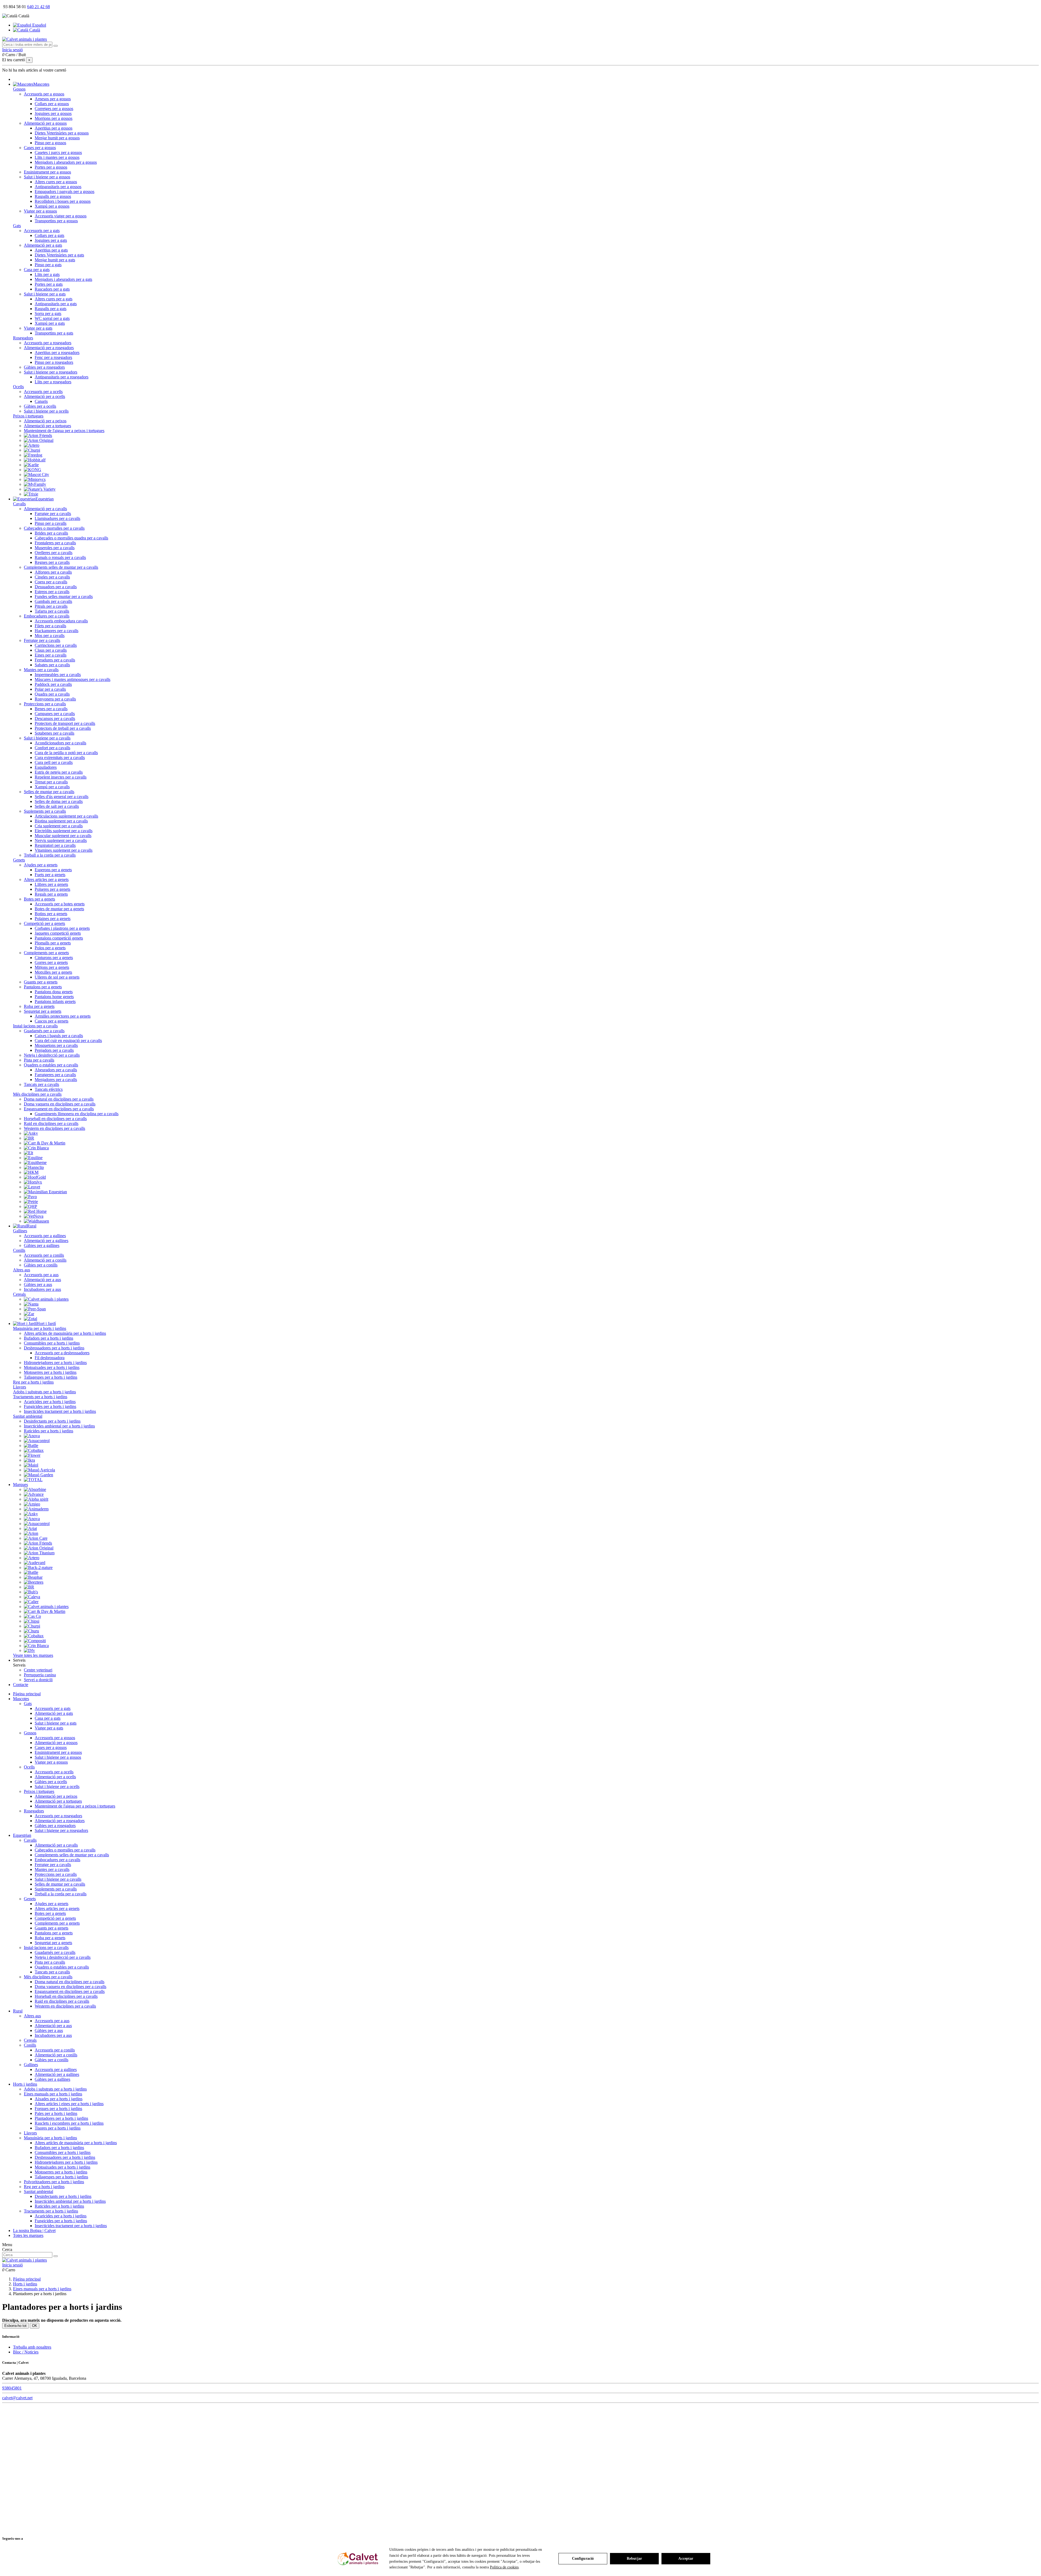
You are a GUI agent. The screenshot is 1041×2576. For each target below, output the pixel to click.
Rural (18, 2011)
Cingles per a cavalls (52, 577)
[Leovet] (32, 1187)
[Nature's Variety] (40, 489)
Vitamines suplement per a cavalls (64, 850)
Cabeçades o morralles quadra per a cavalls (71, 538)
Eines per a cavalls (51, 655)
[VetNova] (34, 1216)
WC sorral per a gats (52, 318)
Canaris (41, 401)
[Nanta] (31, 1304)
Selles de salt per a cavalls (57, 806)
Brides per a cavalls (51, 533)
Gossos (19, 89)
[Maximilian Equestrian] (45, 1192)
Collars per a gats (49, 235)
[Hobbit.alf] (35, 460)
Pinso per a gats (48, 265)
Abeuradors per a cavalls (56, 1070)
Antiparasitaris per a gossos (58, 187)
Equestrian (22, 1835)
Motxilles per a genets (53, 972)
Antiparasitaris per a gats (56, 304)
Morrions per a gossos (54, 118)
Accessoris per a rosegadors (48, 343)
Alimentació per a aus (42, 1280)
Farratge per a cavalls (53, 514)
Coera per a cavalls (51, 582)
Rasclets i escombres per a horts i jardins (69, 2123)
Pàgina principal (27, 1694)
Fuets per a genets (50, 875)
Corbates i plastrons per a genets (62, 928)
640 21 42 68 (38, 7)
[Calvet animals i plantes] (46, 1299)
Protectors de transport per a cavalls (65, 723)
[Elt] (28, 1153)
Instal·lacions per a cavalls (35, 1026)
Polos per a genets (50, 948)
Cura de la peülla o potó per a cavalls (66, 753)
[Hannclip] (34, 1167)
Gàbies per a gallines (42, 1245)
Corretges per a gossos (54, 109)
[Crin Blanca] (36, 1148)
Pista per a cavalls (39, 1060)
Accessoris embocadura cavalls (61, 621)
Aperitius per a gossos (54, 128)
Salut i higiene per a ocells (46, 411)
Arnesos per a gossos (53, 99)
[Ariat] (30, 1528)
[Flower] (32, 1455)
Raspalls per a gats (51, 309)
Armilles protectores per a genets (63, 1016)
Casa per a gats (37, 270)
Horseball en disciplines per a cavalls (55, 1119)
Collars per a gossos (52, 104)
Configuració (583, 2559)
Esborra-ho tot (15, 2326)
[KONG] (33, 470)
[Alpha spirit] (36, 1499)
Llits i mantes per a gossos (57, 157)
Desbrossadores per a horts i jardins (54, 1348)
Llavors (20, 1387)
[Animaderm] (36, 1509)
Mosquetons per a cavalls (56, 1045)
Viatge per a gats (38, 328)
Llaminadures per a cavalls (57, 518)
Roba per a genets (39, 1006)
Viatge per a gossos (40, 211)
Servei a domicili (38, 1680)
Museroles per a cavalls (55, 548)
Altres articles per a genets (46, 879)
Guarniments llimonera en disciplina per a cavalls (77, 1114)
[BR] (29, 1138)
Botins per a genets (51, 914)
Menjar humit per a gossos (57, 138)
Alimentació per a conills (45, 1260)
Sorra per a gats (48, 313)
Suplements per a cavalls (45, 811)
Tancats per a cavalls (41, 1084)
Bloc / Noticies (26, 2352)
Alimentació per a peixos (45, 421)
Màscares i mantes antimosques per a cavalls (73, 679)
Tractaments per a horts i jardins (40, 1397)
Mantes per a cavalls (41, 670)
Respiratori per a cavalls (55, 845)
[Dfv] (29, 1650)
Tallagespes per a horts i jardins (51, 1377)
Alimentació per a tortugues (47, 426)
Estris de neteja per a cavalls (59, 772)
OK (35, 2326)
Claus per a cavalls (51, 650)
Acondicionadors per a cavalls (60, 743)
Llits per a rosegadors (53, 382)
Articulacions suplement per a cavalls (66, 816)
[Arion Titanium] (39, 1553)
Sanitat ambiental (28, 1416)
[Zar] (29, 1314)
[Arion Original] (39, 440)
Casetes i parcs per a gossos (58, 152)
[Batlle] (31, 1445)
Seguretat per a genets (43, 1011)
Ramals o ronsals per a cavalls (60, 557)
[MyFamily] (35, 484)
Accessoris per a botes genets (60, 904)
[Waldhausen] (36, 1221)
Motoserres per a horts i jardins (50, 1372)
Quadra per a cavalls (52, 694)
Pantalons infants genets (55, 1001)
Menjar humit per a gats (55, 260)
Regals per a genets (51, 894)
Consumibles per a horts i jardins (52, 1343)
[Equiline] (33, 1158)
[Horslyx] (33, 1182)
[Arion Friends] (38, 435)
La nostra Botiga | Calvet (34, 2231)
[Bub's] (31, 1592)
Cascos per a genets (52, 1021)
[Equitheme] (35, 1162)
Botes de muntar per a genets (59, 909)
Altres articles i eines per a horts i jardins (69, 2104)
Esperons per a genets (53, 870)
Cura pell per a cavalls (54, 762)
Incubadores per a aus (42, 1289)
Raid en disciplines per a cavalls (51, 1123)
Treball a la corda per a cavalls (50, 855)
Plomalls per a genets (53, 943)
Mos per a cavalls (50, 636)
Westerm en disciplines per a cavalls (54, 1128)
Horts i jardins (25, 2084)
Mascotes (21, 1699)
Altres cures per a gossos (56, 182)
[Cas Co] (32, 1616)
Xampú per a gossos (52, 206)
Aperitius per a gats (51, 250)
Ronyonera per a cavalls (55, 699)
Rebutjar (634, 2559)
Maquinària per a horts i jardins (40, 1328)
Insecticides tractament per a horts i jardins (60, 1411)
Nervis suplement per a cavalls (61, 840)
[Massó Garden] (38, 1475)
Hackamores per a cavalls (57, 631)
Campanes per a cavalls (55, 714)
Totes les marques (28, 2235)
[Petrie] (31, 1202)
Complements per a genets (46, 953)
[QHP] (30, 1206)
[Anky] (31, 1133)
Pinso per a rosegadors (54, 362)
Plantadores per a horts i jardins (61, 2118)
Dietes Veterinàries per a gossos (62, 133)
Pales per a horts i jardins (56, 2113)
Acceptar (686, 2559)
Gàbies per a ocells (40, 406)
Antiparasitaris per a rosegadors (62, 377)
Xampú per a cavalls (52, 787)
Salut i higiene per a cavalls (47, 738)
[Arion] (31, 1533)
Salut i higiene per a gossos (47, 177)
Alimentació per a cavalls (45, 509)
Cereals (19, 1294)
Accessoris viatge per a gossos (61, 216)
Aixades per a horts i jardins (59, 2099)
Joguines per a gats (51, 240)
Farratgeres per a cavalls (55, 1075)
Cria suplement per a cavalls (59, 826)
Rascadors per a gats (52, 289)
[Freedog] (33, 455)
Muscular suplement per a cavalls (63, 836)
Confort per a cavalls (52, 748)
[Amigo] (32, 1504)
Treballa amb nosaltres (32, 2347)
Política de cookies (504, 2567)
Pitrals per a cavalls (51, 606)
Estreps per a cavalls (52, 592)
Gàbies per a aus (38, 1284)
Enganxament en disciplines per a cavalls (59, 1109)
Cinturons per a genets (54, 958)
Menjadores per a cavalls (56, 1080)
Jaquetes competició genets (58, 933)
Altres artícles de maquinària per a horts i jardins (65, 1333)
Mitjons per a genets (52, 967)
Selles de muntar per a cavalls (49, 792)
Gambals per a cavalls (53, 601)
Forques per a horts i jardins (58, 2109)
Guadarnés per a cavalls (44, 1031)
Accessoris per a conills (44, 1255)
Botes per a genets (39, 899)
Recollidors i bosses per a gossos (63, 201)
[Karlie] (31, 465)
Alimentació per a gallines (46, 1241)
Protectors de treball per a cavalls (63, 728)
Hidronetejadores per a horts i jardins (55, 1363)
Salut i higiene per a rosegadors (51, 372)
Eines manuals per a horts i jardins (53, 2094)
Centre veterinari (38, 1670)
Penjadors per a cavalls (54, 1050)
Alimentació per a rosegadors (49, 348)
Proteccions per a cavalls (45, 704)
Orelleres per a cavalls (54, 553)
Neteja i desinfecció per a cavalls (52, 1055)
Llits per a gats (47, 274)
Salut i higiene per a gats (45, 294)
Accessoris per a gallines (45, 1236)
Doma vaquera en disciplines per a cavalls (60, 1104)
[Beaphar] (33, 1577)
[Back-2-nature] (38, 1567)
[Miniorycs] (35, 479)
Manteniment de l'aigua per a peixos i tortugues (64, 431)
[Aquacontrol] (37, 1441)
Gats (17, 226)
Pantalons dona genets (54, 992)
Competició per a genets (44, 923)
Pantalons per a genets (43, 987)
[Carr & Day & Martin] (45, 1143)
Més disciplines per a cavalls (37, 1094)
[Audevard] (35, 1563)
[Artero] (32, 445)
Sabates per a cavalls (52, 665)
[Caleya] (32, 1597)
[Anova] (32, 1436)
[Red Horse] (35, 1211)
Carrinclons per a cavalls (56, 645)
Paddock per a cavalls (53, 684)
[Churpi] (32, 450)
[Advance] (34, 1494)
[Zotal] (30, 1319)
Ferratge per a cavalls (42, 640)
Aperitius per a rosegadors (57, 353)
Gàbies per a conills (41, 1265)
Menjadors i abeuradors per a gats (63, 279)
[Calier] (31, 1602)
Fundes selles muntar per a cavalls (64, 596)
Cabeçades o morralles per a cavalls (54, 528)
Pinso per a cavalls (51, 523)
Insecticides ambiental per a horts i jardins (59, 1426)
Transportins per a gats (54, 333)
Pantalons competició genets (59, 938)
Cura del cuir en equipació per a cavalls (68, 1041)
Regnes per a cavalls (52, 562)
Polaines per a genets (53, 919)
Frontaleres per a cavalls (55, 543)
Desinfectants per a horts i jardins (52, 1421)
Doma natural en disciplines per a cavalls (59, 1099)
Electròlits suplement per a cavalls (64, 831)
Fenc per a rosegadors (53, 357)
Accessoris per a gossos (44, 94)
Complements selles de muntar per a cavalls (61, 567)
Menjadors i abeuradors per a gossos (66, 162)
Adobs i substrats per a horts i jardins (44, 1392)
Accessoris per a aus (41, 1275)
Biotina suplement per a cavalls (61, 821)
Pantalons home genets (54, 997)
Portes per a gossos (51, 167)
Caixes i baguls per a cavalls (59, 1036)
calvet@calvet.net (17, 2398)
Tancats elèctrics (49, 1089)
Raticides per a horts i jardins (49, 1431)
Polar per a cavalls (50, 689)
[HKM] (31, 1172)
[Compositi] (35, 1641)
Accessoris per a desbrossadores (62, 1353)
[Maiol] (31, 1465)
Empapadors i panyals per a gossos (65, 192)
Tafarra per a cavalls (52, 611)
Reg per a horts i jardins (33, 1382)
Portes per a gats (49, 284)
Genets (19, 860)
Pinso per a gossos (50, 143)
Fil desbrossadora (50, 1358)
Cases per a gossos (40, 148)
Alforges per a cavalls (53, 572)
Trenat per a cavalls (51, 782)
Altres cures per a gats (54, 299)
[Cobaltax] (34, 1450)
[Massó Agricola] (39, 1470)
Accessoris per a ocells (43, 392)
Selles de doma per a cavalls (59, 801)
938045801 (12, 2388)
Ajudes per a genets (41, 865)
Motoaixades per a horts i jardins (52, 1367)
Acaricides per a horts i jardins (50, 1402)
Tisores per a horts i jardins (58, 2128)
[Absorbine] (35, 1489)
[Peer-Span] (35, 1309)
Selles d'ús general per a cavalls (62, 797)
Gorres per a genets (51, 962)
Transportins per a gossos (56, 221)
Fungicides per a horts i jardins (50, 1406)
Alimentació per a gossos (45, 123)
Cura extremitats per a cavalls (60, 758)
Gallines (20, 1231)
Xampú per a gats (50, 323)
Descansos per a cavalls (55, 718)
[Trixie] (31, 494)
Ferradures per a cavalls (55, 660)
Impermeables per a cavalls (58, 675)
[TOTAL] (33, 1480)
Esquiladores (46, 767)
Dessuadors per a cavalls (56, 587)
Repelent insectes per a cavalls (61, 777)
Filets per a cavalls (50, 626)
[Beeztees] (34, 1582)
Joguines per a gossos (53, 113)
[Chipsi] (32, 1621)
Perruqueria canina (40, 1675)
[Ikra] (29, 1460)
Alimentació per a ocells (44, 396)
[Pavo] (30, 1197)
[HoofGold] (35, 1177)
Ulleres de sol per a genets (57, 977)
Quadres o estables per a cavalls (51, 1065)
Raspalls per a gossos (53, 196)
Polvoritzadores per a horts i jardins (54, 2182)
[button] (19, 1660)
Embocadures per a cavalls (47, 616)
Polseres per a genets (52, 889)
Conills (19, 1250)
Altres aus (22, 1270)
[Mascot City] (36, 475)
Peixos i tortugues (28, 416)
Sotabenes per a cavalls (54, 733)
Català (34, 30)
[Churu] (31, 1631)
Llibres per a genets (51, 884)
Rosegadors (23, 338)
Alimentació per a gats (43, 245)
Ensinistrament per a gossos (47, 172)
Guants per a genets (41, 982)
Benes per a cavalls (51, 709)
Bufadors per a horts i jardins (49, 1338)
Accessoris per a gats (42, 231)
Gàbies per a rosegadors (44, 367)
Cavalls (19, 504)
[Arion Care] (36, 1538)
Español (39, 25)
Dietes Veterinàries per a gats (59, 255)
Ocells (18, 387)
